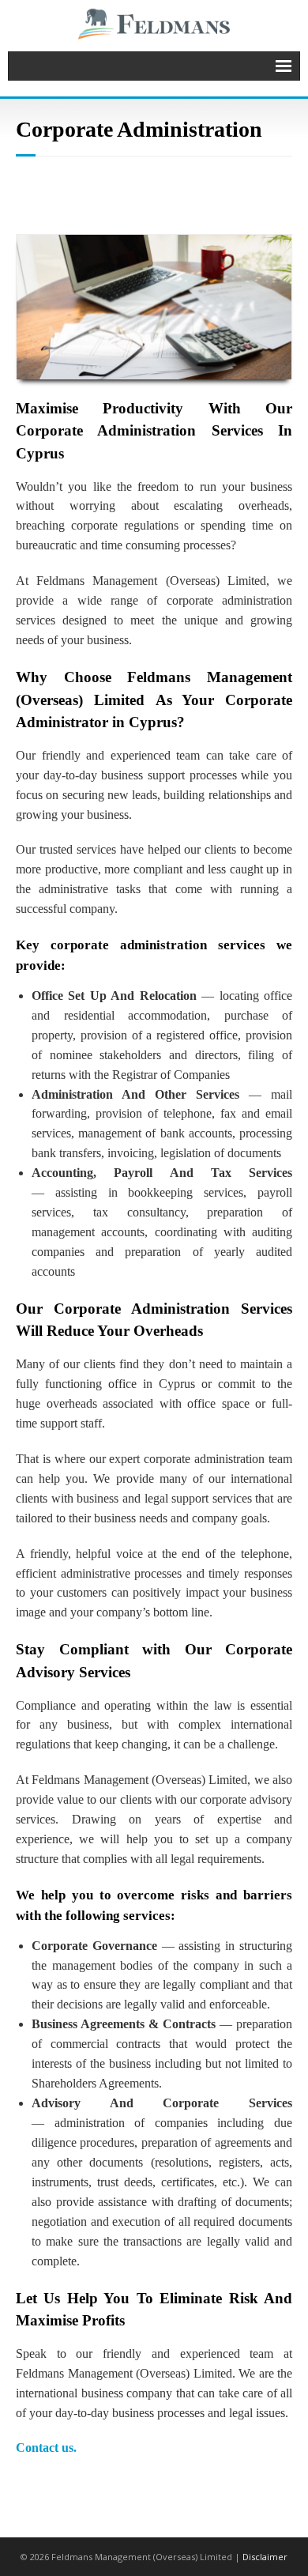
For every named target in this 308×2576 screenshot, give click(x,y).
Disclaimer (265, 2557)
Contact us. (46, 2448)
